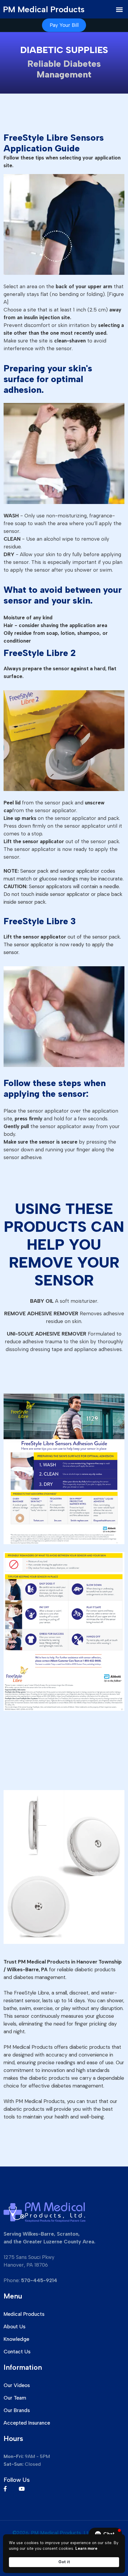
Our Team (15, 2398)
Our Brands (17, 2410)
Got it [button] (64, 2562)
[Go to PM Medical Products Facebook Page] (10, 2489)
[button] (105, 2534)
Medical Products (24, 2314)
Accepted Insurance (27, 2423)
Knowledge (16, 2339)
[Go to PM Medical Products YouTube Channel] (27, 2489)
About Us (14, 2327)
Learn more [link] (86, 2548)
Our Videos (17, 2385)
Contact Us (17, 2352)
